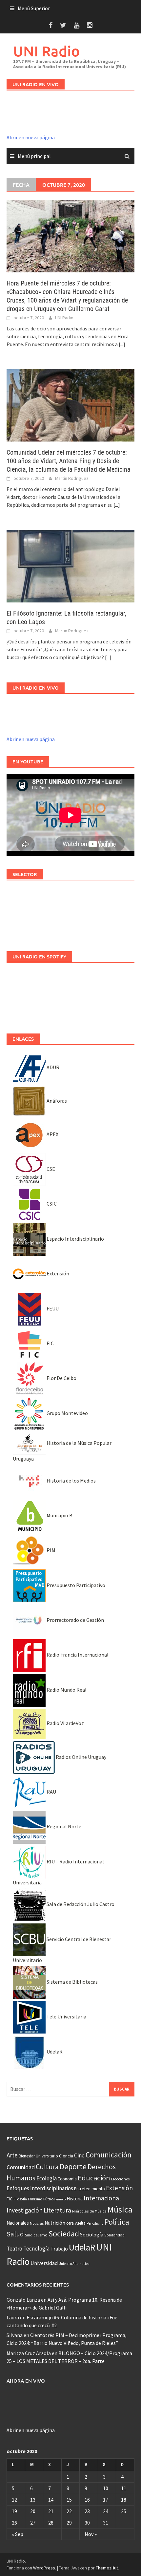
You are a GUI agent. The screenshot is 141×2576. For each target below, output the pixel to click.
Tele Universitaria (66, 2016)
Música (120, 2209)
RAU (51, 1792)
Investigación (25, 2210)
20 (33, 2511)
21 (51, 2511)
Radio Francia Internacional (77, 1655)
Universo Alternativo (74, 2264)
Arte (12, 2155)
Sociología (92, 2235)
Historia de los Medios (71, 1481)
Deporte (73, 2166)
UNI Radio (46, 51)
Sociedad (64, 2234)
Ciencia (66, 2156)
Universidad (44, 2263)
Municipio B (59, 1515)
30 (87, 2523)
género (61, 2199)
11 (124, 2488)
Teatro (14, 2249)
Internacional (102, 2198)
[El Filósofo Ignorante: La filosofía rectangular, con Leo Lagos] (70, 565)
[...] (122, 344)
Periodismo (95, 2223)
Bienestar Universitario (38, 2156)
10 (106, 2488)
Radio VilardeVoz (65, 1723)
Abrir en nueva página (31, 137)
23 (87, 2511)
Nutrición (55, 2223)
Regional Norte (63, 1826)
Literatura (57, 2210)
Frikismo (35, 2199)
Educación (94, 2178)
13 (33, 2500)
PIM (50, 1550)
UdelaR (54, 2052)
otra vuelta (76, 2223)
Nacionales (18, 2223)
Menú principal (34, 156)
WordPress (44, 2568)
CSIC (51, 1204)
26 (14, 2523)
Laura (13, 2317)
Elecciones (120, 2179)
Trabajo (59, 2249)
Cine (79, 2155)
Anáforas (56, 1101)
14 (51, 2500)
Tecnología (36, 2249)
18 (124, 2500)
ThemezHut (107, 2568)
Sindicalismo (36, 2235)
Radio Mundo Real (66, 1690)
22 (69, 2511)
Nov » (91, 2534)
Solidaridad (114, 2235)
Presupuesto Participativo (75, 1585)
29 (69, 2523)
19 (14, 2511)
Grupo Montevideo (67, 1413)
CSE (50, 1169)
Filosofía (20, 2199)
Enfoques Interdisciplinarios (40, 2188)
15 (69, 2500)
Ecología (47, 2178)
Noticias (37, 2223)
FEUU (52, 1308)
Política (117, 2222)
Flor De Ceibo (61, 1378)
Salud (15, 2234)
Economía (67, 2179)
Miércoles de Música (89, 2211)
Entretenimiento (90, 2189)
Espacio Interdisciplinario (75, 1239)
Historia (75, 2199)
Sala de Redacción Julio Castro (80, 1904)
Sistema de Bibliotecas (72, 1982)
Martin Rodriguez (72, 478)
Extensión (57, 1273)
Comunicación (109, 2155)
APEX (52, 1134)
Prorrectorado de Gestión (75, 1620)
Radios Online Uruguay (81, 1757)
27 (33, 2523)
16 (87, 2500)
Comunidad (21, 2167)
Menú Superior (34, 8)
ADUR (52, 1067)
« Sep (18, 2534)
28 (51, 2523)
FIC (50, 1343)
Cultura (47, 2167)
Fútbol (49, 2199)
